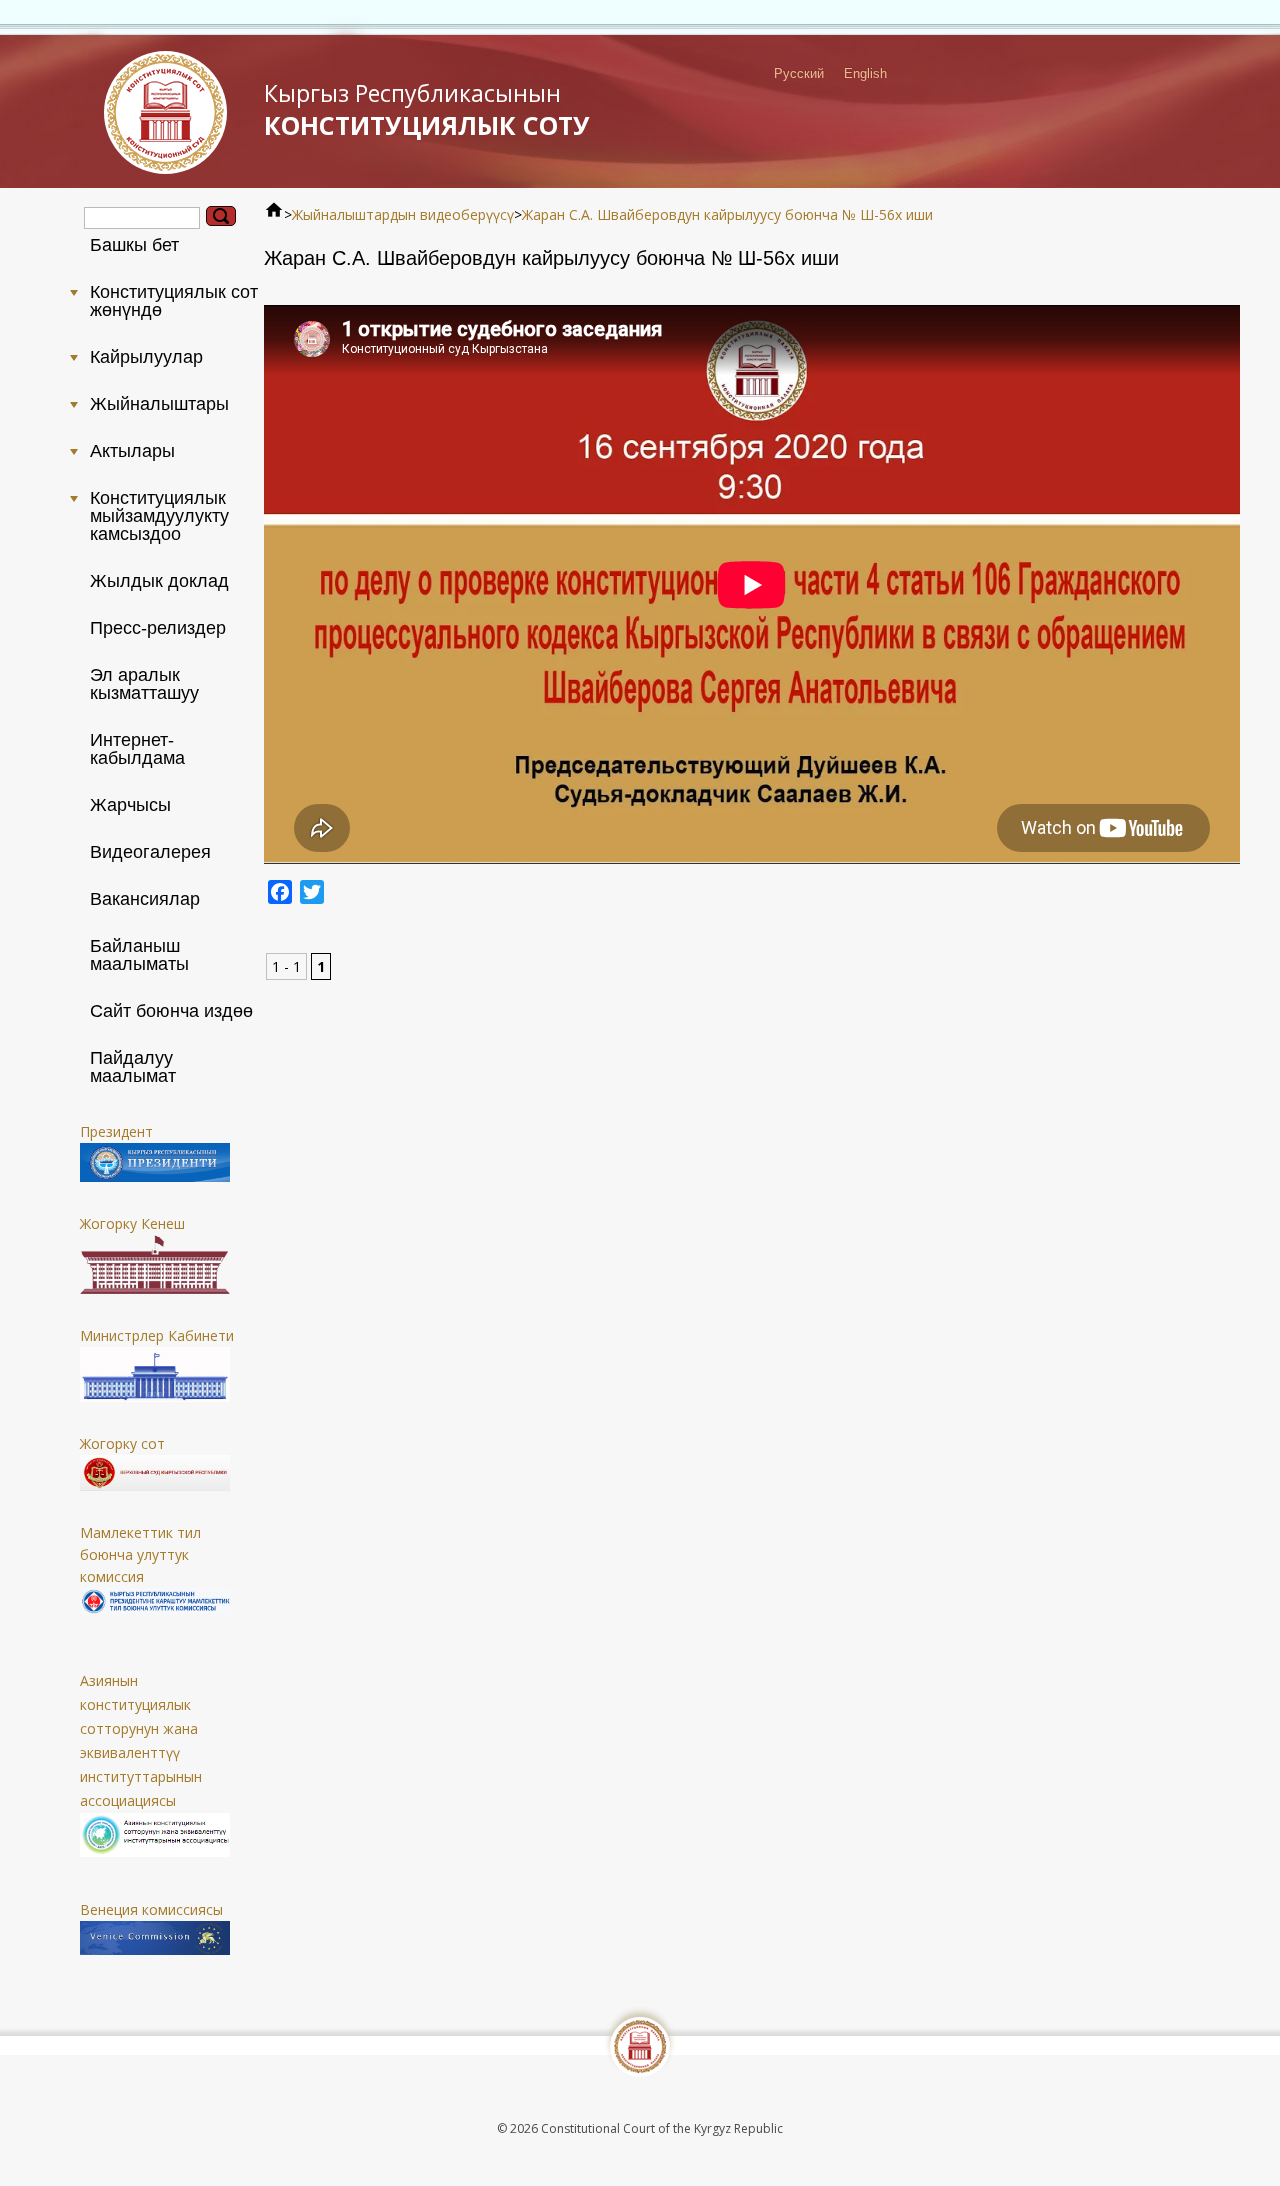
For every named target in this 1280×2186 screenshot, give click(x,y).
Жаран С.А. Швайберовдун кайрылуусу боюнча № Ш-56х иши (727, 214)
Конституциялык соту (427, 109)
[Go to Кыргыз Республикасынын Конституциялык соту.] (274, 214)
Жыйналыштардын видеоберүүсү (403, 214)
